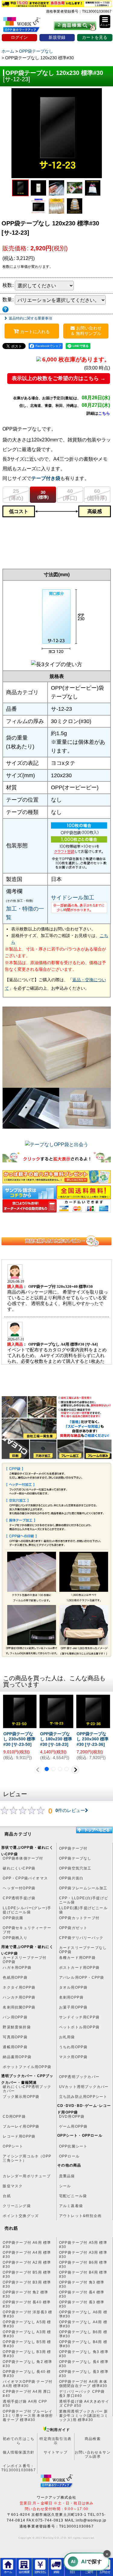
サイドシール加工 (73, 898)
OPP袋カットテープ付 (79, 1918)
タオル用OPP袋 (73, 1987)
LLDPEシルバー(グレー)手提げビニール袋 (27, 1910)
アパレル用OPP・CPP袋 (82, 1978)
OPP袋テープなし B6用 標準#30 (83, 2334)
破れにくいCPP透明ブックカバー (27, 2089)
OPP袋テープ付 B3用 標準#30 (27, 2284)
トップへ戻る (94, 1830)
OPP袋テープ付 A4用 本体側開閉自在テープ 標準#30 (83, 2384)
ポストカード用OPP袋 (79, 1968)
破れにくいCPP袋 (19, 1868)
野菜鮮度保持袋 (17, 2027)
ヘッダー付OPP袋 (19, 1888)
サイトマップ (56, 2452)
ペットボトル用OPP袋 (79, 2027)
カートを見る (95, 37)
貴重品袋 (67, 2176)
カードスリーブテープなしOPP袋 (83, 1950)
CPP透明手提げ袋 (19, 1898)
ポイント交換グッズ (21, 2216)
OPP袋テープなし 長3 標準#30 (84, 2374)
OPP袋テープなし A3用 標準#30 (27, 2334)
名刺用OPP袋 (71, 1997)
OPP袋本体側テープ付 (23, 1858)
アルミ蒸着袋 (71, 2206)
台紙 (7, 2196)
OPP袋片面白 (71, 1878)
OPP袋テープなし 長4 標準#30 (84, 2364)
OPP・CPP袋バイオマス (25, 1878)
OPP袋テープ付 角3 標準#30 (82, 2284)
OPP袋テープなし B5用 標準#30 (27, 2344)
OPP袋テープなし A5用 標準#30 (27, 2324)
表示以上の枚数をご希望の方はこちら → (59, 378)
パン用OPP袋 (15, 2017)
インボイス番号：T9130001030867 (19, 2468)
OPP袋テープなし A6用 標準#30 (83, 2314)
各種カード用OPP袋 (77, 1958)
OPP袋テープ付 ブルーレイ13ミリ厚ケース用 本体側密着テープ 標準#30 (28, 2414)
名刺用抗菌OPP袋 (19, 2007)
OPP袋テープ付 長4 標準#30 (82, 2294)
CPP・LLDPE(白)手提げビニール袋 (84, 1900)
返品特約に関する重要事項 (30, 318)
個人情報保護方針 (19, 2452)
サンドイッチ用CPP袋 (79, 2017)
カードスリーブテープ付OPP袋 (25, 1960)
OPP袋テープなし (75, 1858)
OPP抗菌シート (73, 2146)
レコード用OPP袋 (19, 2136)
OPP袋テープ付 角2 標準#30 (25, 2294)
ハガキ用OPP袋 (17, 1968)
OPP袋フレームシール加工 (83, 1888)
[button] (105, 22)
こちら (104, 413)
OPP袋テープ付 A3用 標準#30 (83, 2255)
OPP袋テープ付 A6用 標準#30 (27, 2245)
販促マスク (13, 2186)
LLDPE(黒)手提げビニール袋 (83, 1910)
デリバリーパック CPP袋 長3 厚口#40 (82, 2394)
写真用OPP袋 (15, 2037)
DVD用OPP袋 (72, 2117)
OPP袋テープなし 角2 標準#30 (27, 2364)
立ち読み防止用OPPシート (83, 2097)
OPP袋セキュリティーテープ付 (27, 1930)
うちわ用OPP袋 (73, 2047)
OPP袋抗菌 (13, 1918)
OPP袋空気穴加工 (75, 1868)
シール (65, 2186)
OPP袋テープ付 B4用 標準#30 (83, 2274)
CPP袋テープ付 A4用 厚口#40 (27, 2394)
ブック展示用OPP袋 (21, 2097)
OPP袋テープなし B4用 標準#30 (83, 2344)
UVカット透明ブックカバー (84, 2087)
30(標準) (43, 495)
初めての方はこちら (19, 2441)
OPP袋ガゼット (73, 1928)
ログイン (19, 37)
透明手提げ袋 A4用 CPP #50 (25, 2404)
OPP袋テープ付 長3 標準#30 (82, 2304)
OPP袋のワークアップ (26, 26)
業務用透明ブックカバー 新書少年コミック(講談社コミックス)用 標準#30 (84, 2414)
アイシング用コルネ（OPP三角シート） (27, 2158)
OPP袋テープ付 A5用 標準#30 (83, 2245)
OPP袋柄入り (15, 1938)
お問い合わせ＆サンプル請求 (93, 2454)
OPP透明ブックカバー (79, 2077)
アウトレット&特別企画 (80, 2216)
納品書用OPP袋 (17, 2057)
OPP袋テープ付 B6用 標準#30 (83, 2265)
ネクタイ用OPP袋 (19, 1987)
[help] (5, 309)
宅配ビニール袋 (73, 2196)
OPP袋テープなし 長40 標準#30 (27, 2374)
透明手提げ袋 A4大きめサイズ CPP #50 (84, 2404)
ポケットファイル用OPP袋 (27, 2067)
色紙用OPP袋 (15, 1978)
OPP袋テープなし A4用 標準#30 (83, 2324)
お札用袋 (67, 2037)
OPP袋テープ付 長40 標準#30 (27, 2304)
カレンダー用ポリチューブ (27, 2176)
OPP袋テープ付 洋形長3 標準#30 (27, 2314)
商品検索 (93, 2439)
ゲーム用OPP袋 (73, 2126)
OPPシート (13, 2146)
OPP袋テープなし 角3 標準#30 (84, 2354)
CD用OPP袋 (14, 2117)
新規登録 (57, 37)
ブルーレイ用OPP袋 (21, 2126)
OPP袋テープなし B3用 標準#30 (27, 2354)
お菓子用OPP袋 (73, 2007)
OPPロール (69, 2156)
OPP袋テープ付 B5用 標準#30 (27, 2274)
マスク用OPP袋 (73, 2057)
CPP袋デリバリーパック (81, 1938)
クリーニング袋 (17, 2206)
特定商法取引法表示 (55, 2441)
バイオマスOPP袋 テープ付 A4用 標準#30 (28, 2384)
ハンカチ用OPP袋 (19, 1997)
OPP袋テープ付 (73, 1848)
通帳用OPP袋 (15, 2047)
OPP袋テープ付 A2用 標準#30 (27, 2265)
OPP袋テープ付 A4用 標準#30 (27, 2255)
